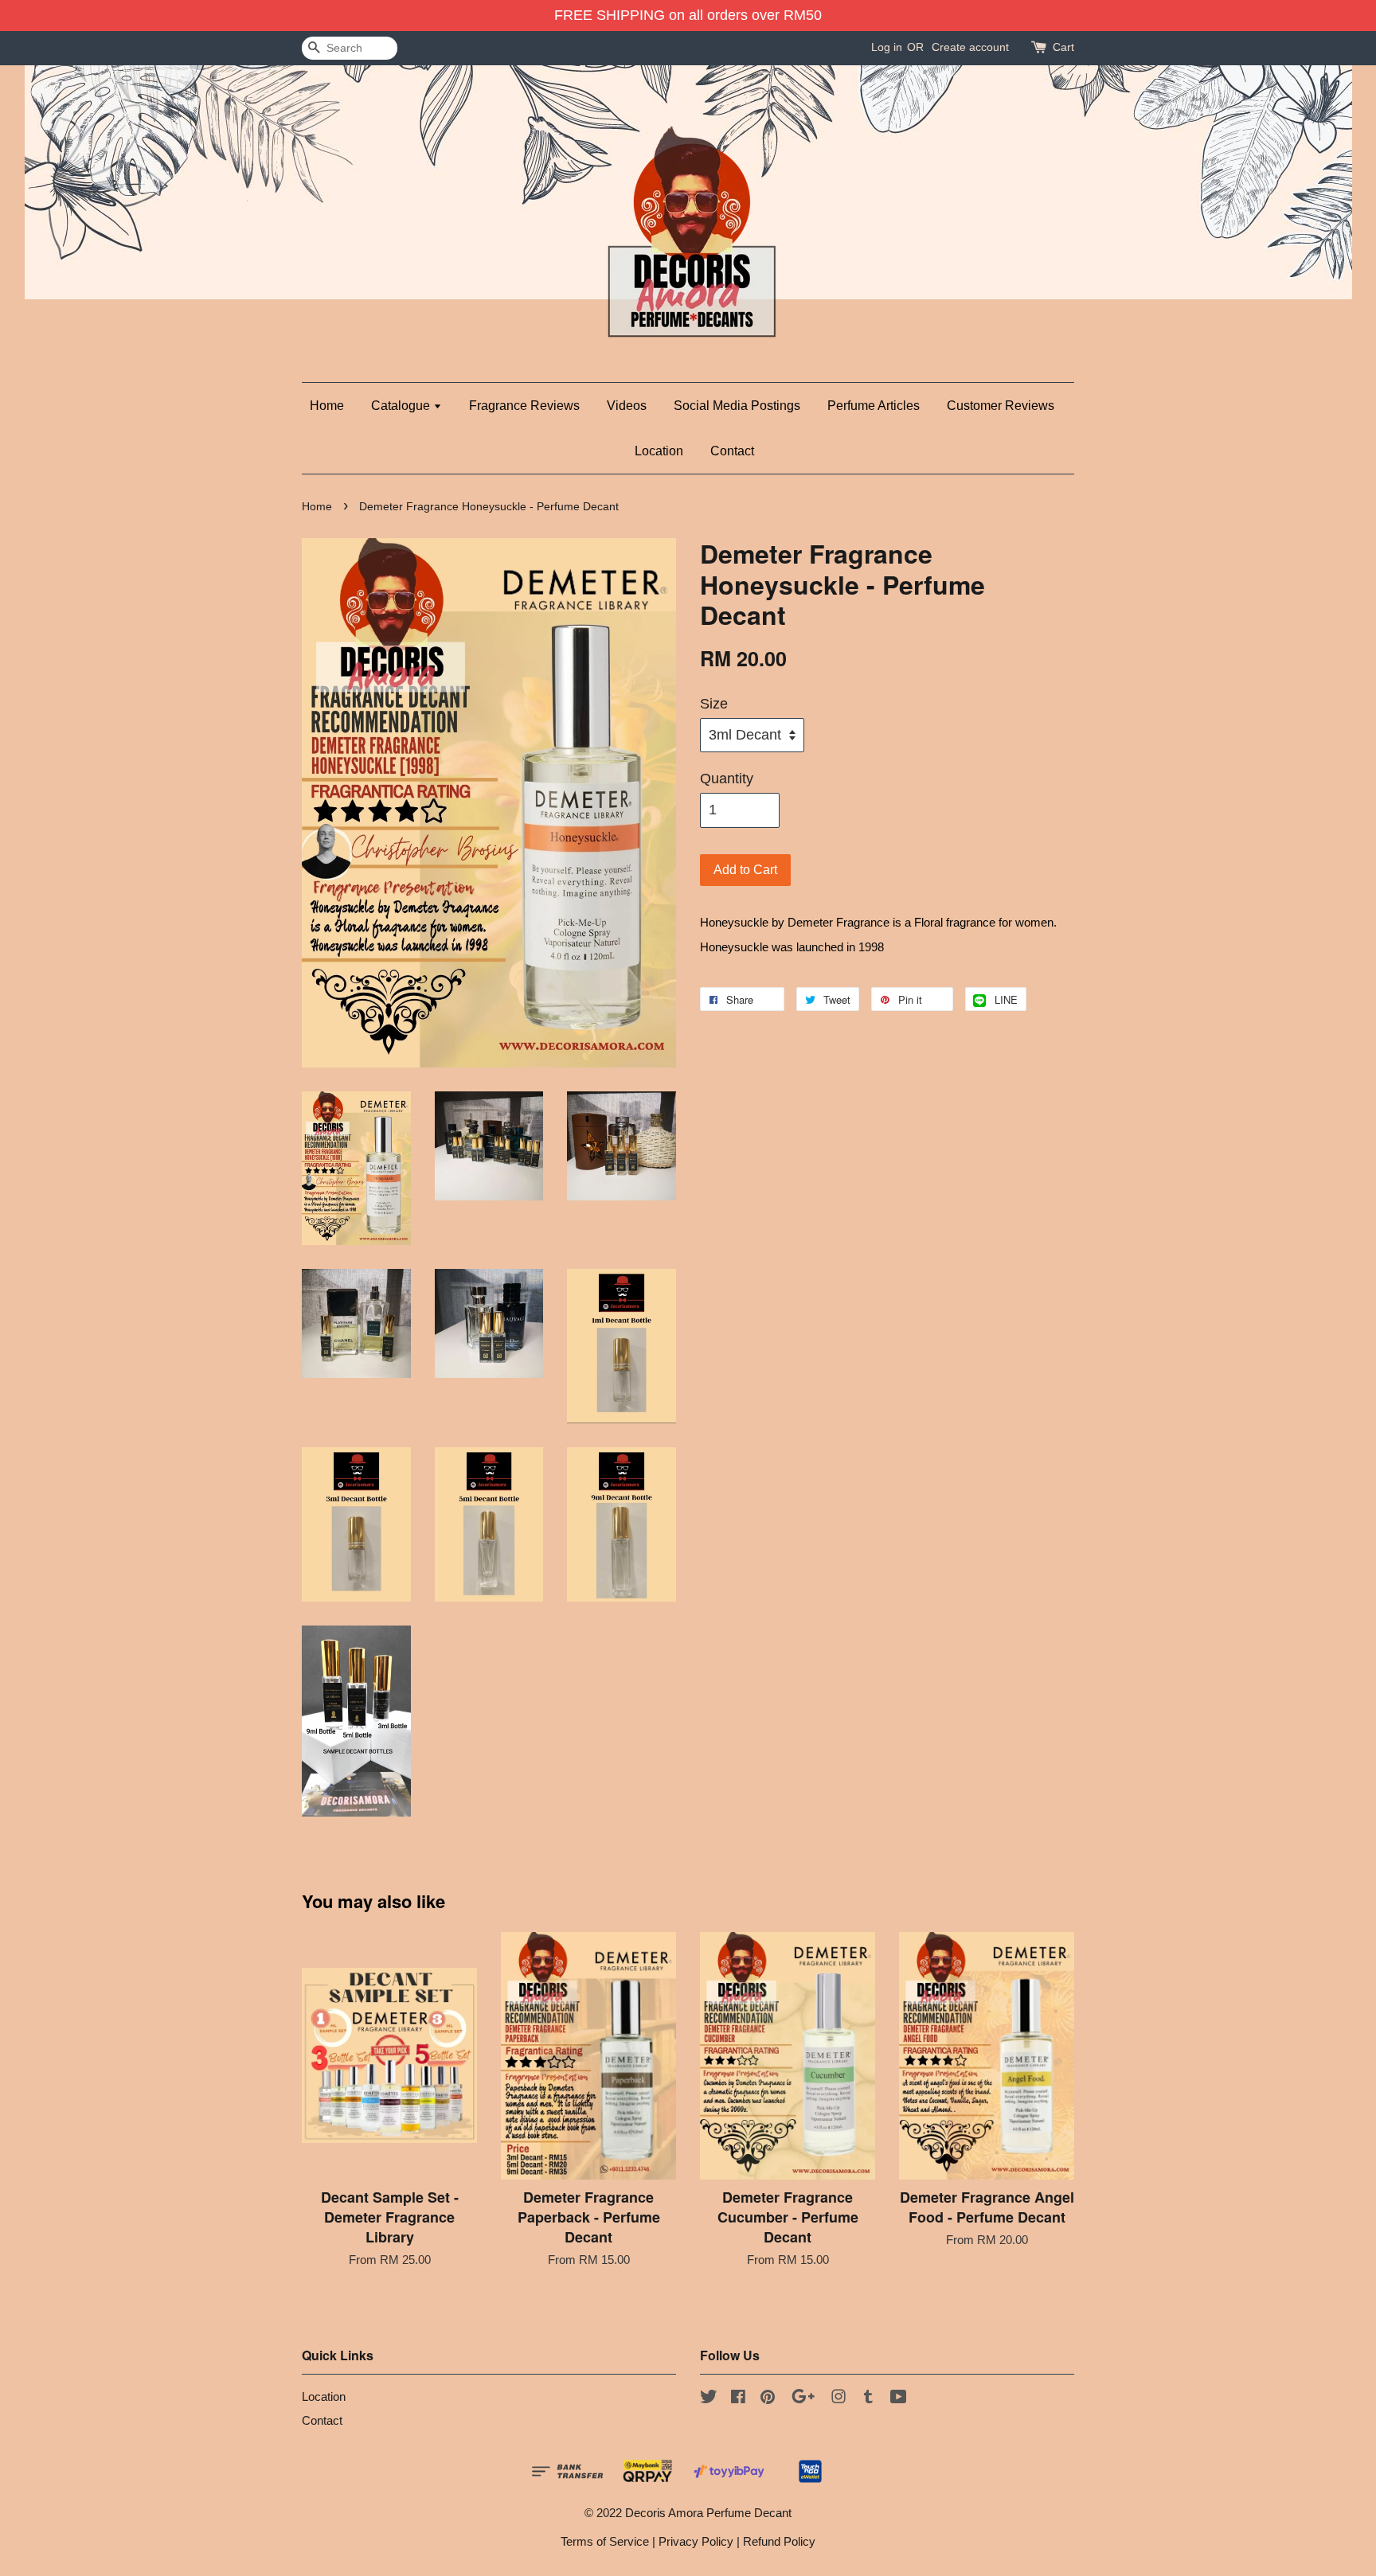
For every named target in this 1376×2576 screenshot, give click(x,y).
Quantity (727, 779)
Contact (732, 451)
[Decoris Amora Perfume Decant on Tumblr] (868, 2399)
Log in (887, 47)
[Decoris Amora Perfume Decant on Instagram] (838, 2399)
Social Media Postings (737, 406)
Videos (627, 406)
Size (714, 704)
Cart (1063, 47)
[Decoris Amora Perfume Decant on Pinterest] (768, 2399)
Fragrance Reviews (524, 406)
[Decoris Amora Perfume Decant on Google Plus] (803, 2399)
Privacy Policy (696, 2541)
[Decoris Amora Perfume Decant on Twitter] (709, 2399)
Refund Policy (779, 2541)
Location (659, 451)
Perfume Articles (874, 406)
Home (327, 406)
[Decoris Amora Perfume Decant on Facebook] (738, 2399)
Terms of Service (605, 2541)
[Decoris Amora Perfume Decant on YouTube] (899, 2399)
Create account (970, 47)
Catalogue (402, 406)
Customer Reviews (1001, 406)
